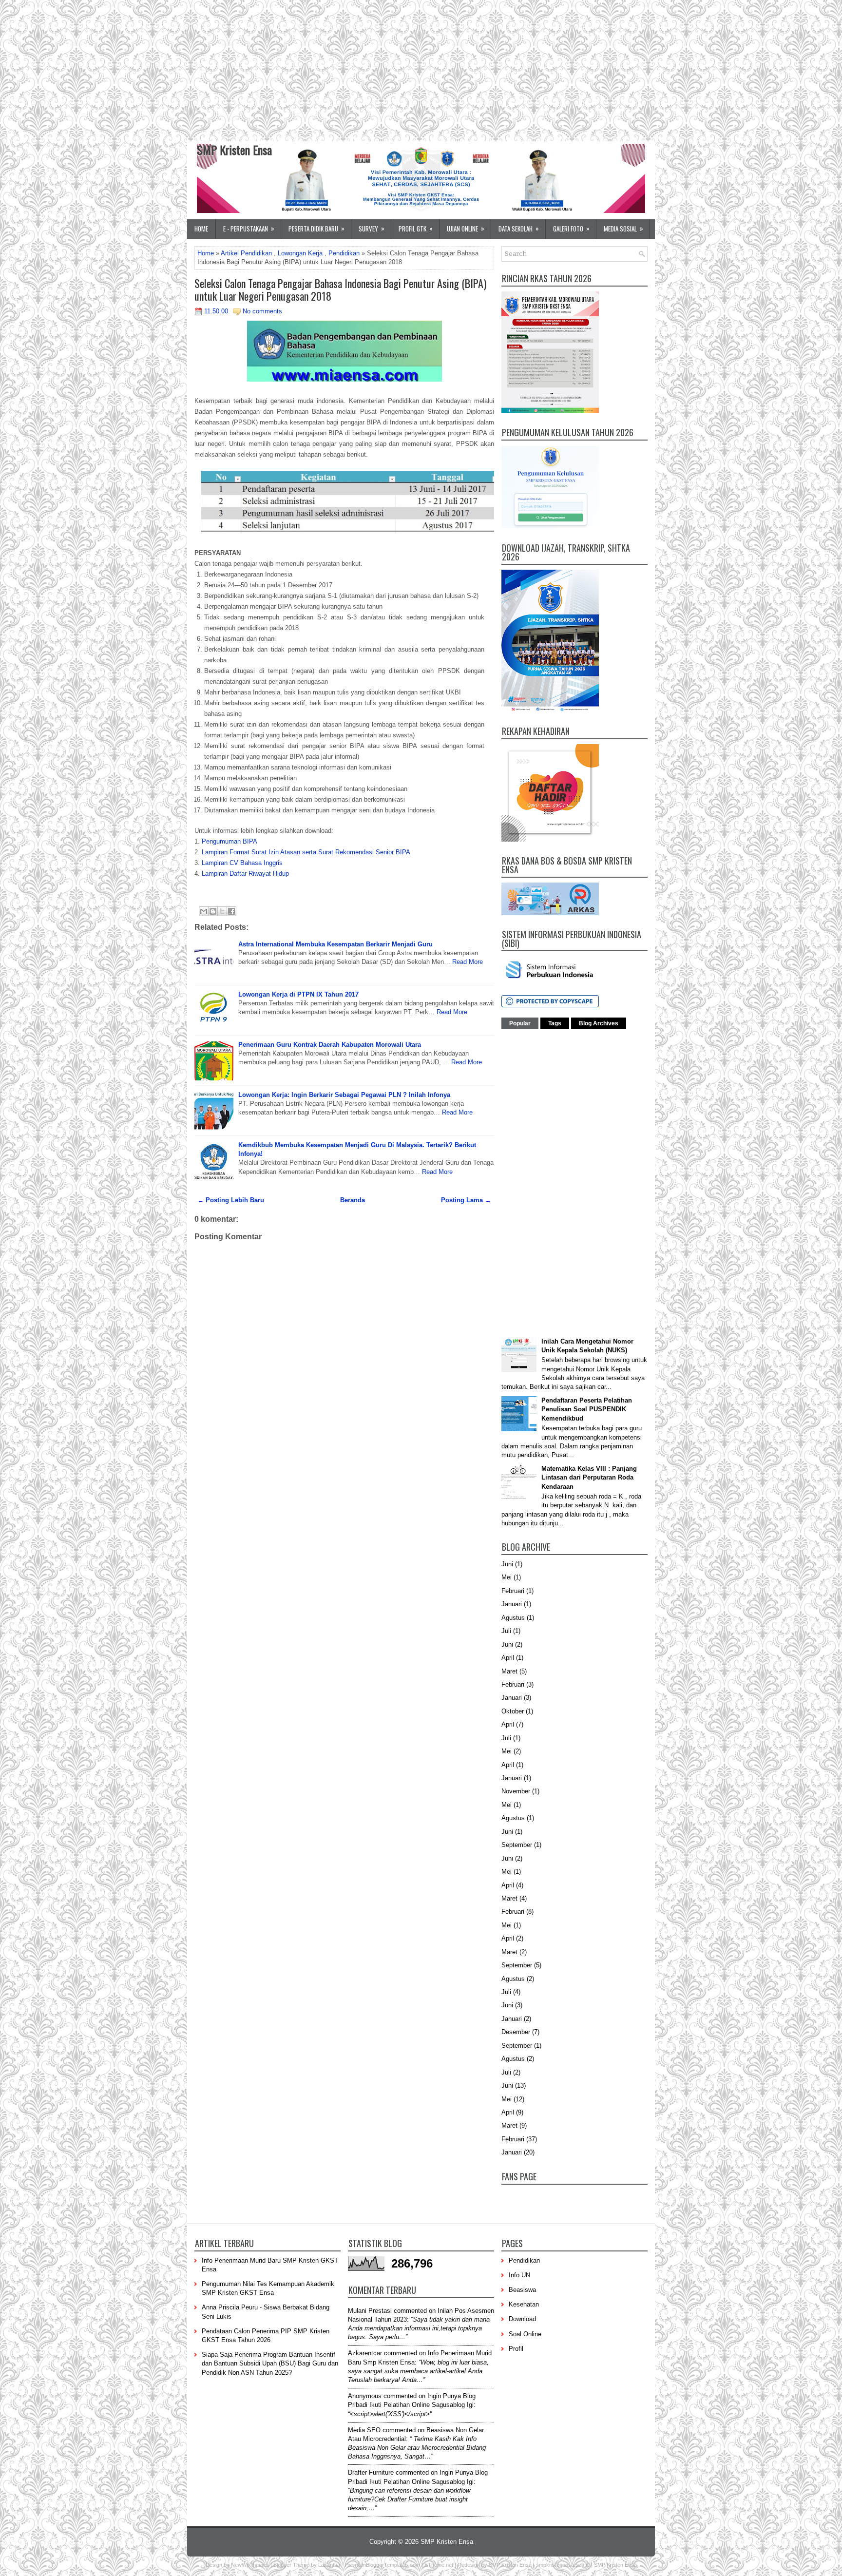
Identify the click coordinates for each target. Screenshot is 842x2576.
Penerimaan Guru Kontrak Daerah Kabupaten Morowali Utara (330, 1045)
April (508, 1658)
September (517, 1845)
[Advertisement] (292, 68)
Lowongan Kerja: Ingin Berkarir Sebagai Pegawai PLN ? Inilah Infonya (344, 1095)
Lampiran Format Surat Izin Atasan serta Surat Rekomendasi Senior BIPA (306, 852)
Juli (506, 1631)
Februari (513, 1591)
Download (522, 2319)
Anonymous (365, 2396)
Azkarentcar (365, 2353)
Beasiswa (522, 2290)
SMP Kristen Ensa (234, 150)
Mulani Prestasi (370, 2311)
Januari (512, 1604)
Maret (509, 1671)
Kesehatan (524, 2304)
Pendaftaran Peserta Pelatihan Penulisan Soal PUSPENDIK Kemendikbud (587, 1409)
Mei (507, 1577)
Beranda (353, 1200)
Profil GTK (416, 228)
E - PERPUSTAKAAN (249, 228)
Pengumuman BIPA (230, 841)
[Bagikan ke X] (222, 911)
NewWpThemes (250, 2565)
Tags (555, 1023)
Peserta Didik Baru (316, 228)
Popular (520, 1023)
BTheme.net (439, 2565)
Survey (372, 228)
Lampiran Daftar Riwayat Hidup (245, 874)
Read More (468, 962)
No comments (262, 311)
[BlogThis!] (213, 911)
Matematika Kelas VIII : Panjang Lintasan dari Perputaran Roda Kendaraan (589, 1477)
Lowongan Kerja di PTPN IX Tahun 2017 (298, 994)
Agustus (513, 1618)
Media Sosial (623, 228)
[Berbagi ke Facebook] (231, 911)
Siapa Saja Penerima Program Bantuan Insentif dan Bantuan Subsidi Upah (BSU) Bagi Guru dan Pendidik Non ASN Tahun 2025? (270, 2363)
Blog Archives (599, 1023)
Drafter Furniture (371, 2472)
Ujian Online (466, 228)
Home (201, 229)
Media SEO (364, 2430)
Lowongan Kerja (300, 253)
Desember (516, 2032)
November (516, 1791)
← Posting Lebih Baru (231, 1200)
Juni (507, 1564)
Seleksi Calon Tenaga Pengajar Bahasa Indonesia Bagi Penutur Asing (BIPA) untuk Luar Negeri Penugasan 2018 (340, 289)
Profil (516, 2349)
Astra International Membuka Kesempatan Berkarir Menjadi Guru (335, 944)
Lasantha (329, 2565)
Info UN (519, 2275)
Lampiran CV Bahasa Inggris (242, 863)
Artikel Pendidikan (246, 253)
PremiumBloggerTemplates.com (383, 2565)
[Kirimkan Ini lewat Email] (204, 911)
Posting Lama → (466, 1200)
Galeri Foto (571, 228)
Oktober (513, 1711)
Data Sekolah (519, 228)
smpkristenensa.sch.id (563, 2565)
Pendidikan (344, 253)
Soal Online (525, 2334)
